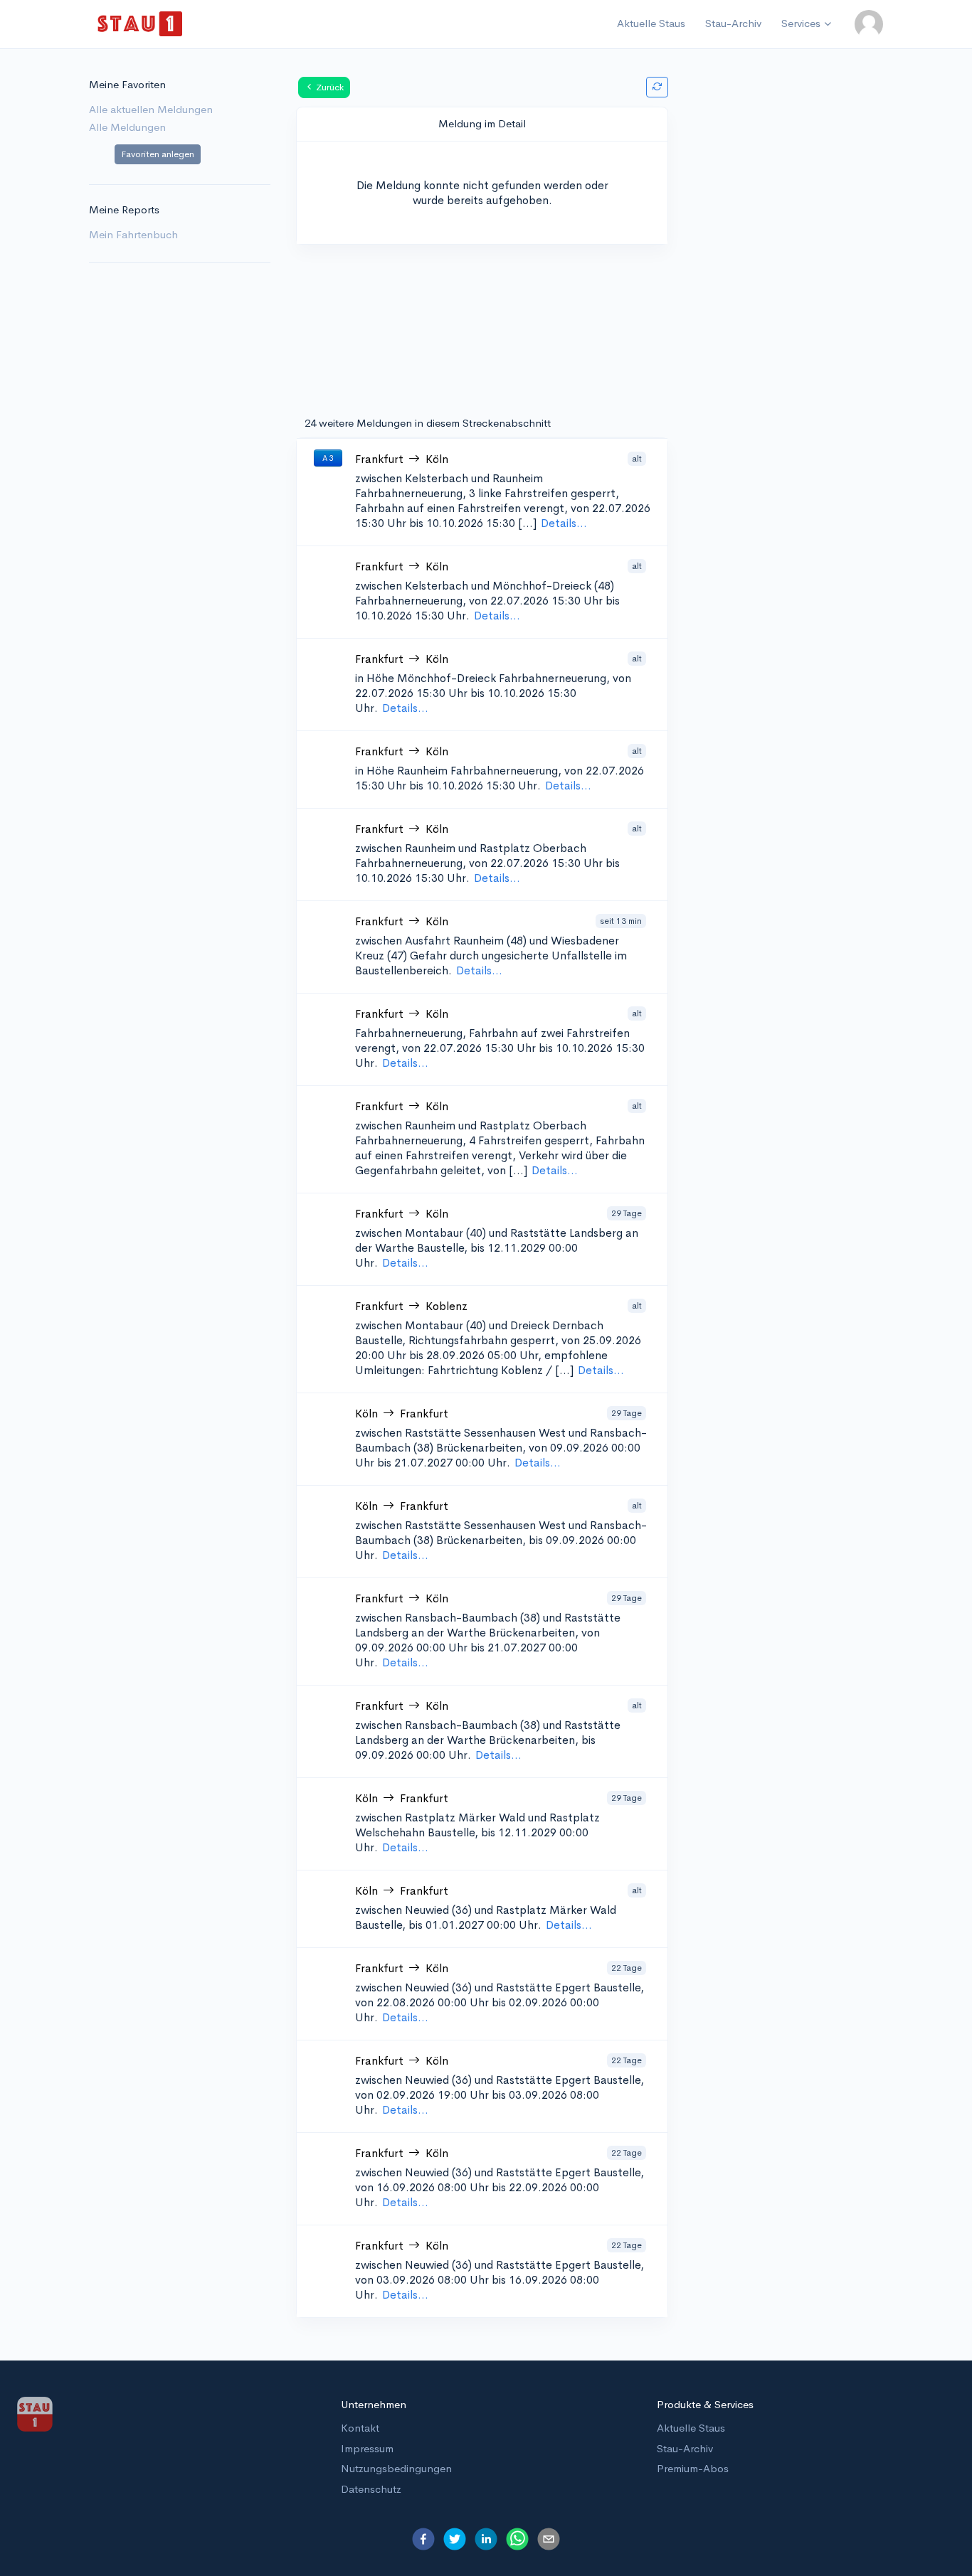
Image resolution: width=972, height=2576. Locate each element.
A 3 (328, 458)
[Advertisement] (793, 299)
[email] (549, 2539)
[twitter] (455, 2539)
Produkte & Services (705, 2404)
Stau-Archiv (733, 23)
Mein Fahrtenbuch (133, 234)
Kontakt (360, 2428)
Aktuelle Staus (651, 23)
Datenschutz (371, 2489)
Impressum (367, 2448)
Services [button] (801, 23)
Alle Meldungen (127, 127)
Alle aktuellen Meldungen (151, 109)
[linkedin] (486, 2539)
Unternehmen (374, 2404)
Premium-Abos (693, 2468)
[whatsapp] (517, 2539)
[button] (869, 24)
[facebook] (423, 2539)
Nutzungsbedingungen (396, 2468)
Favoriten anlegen (158, 154)
